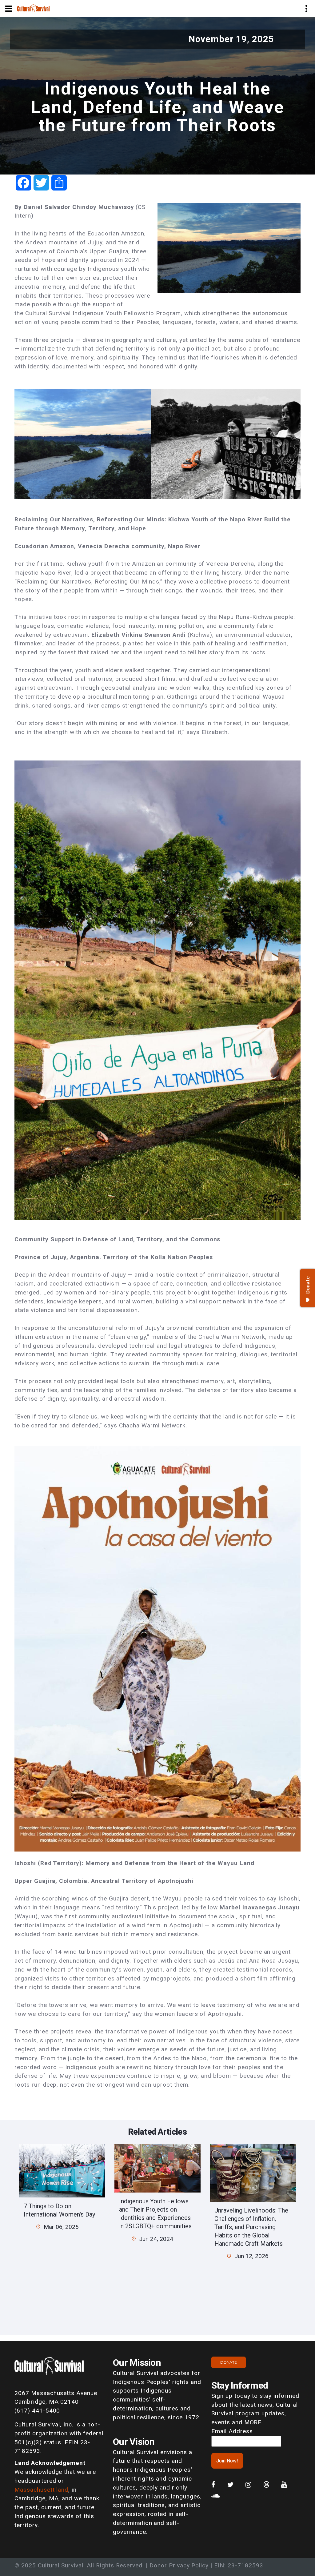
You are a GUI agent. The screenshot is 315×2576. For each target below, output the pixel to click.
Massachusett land (41, 2490)
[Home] (33, 8)
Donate (229, 2362)
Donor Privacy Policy (179, 2565)
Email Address (232, 2431)
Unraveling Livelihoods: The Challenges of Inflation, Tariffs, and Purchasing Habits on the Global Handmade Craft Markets (251, 2227)
